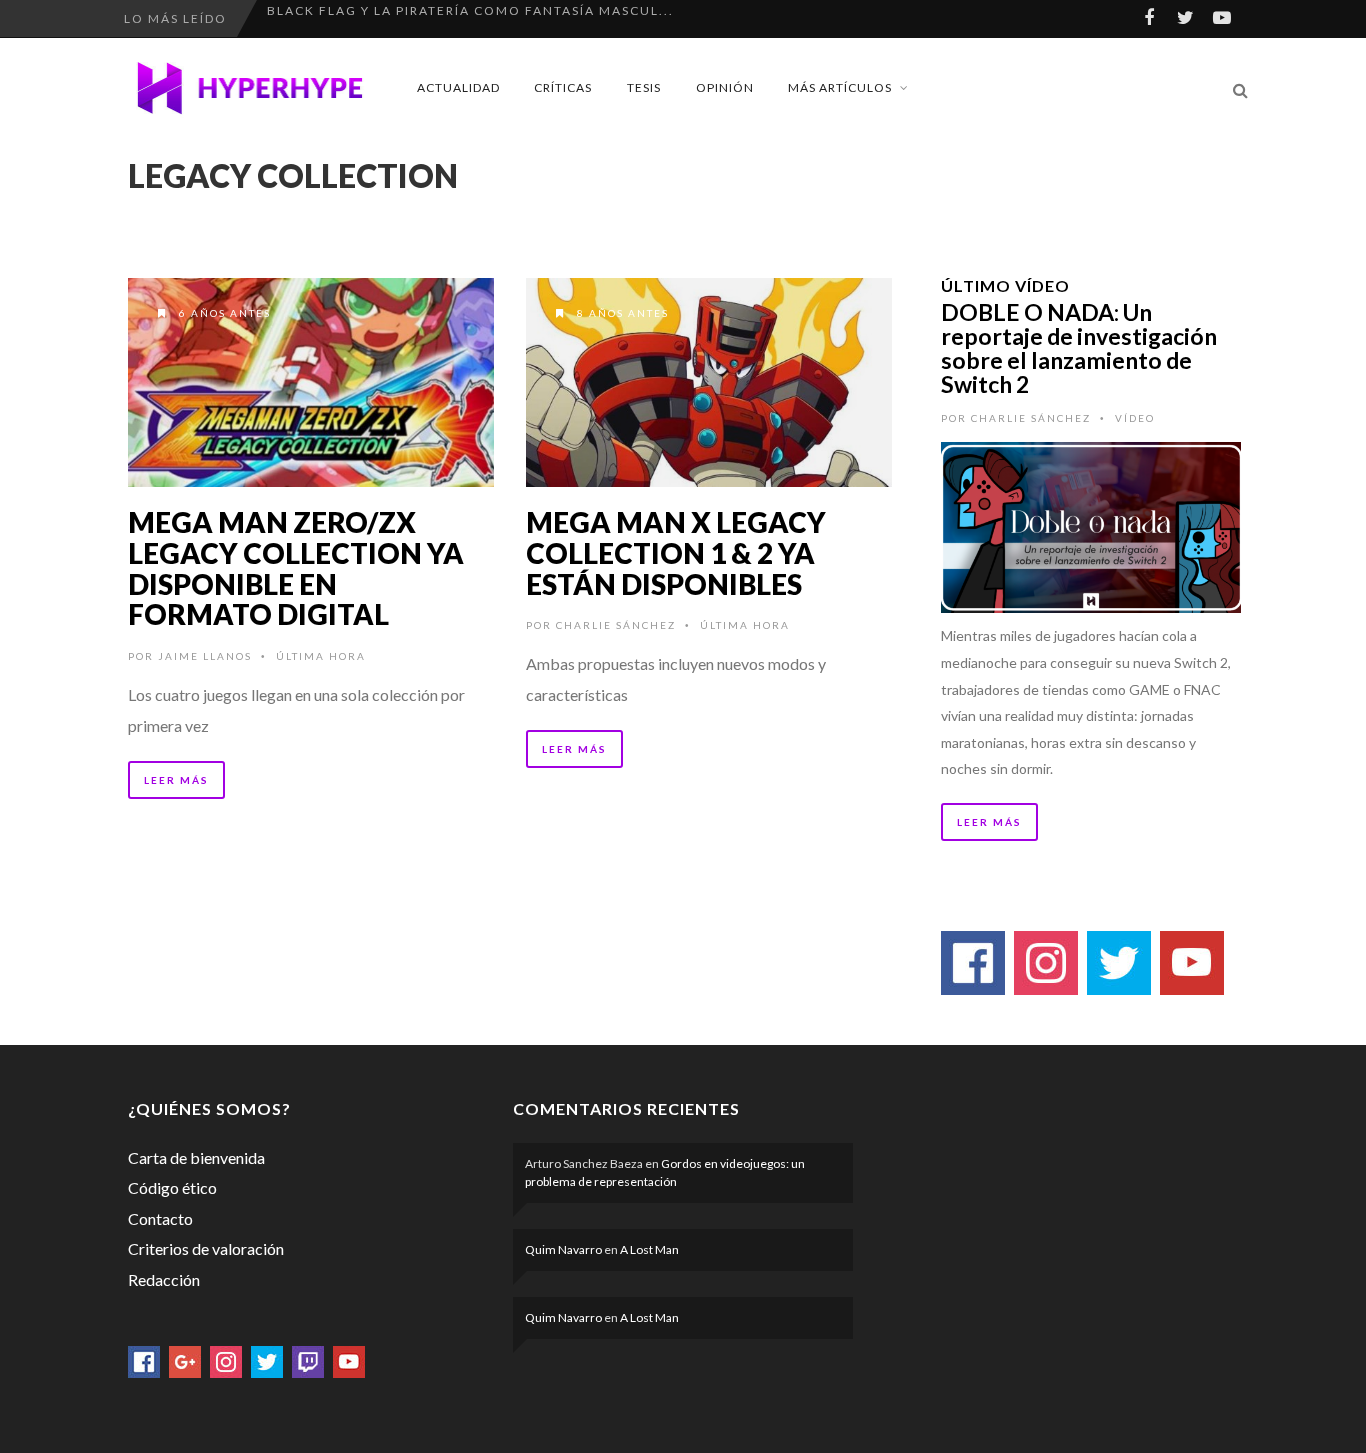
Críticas (563, 87)
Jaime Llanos (205, 656)
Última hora (321, 656)
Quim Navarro (563, 1249)
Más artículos (840, 87)
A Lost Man (649, 1249)
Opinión (725, 87)
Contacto (160, 1218)
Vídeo (1135, 418)
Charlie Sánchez (616, 625)
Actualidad (458, 87)
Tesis (644, 87)
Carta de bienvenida (196, 1157)
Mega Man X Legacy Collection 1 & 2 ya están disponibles (676, 553)
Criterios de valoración (206, 1248)
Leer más (176, 780)
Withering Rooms (338, 18)
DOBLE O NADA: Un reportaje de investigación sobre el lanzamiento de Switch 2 (1079, 348)
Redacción (164, 1279)
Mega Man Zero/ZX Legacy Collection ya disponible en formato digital (296, 568)
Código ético (172, 1187)
